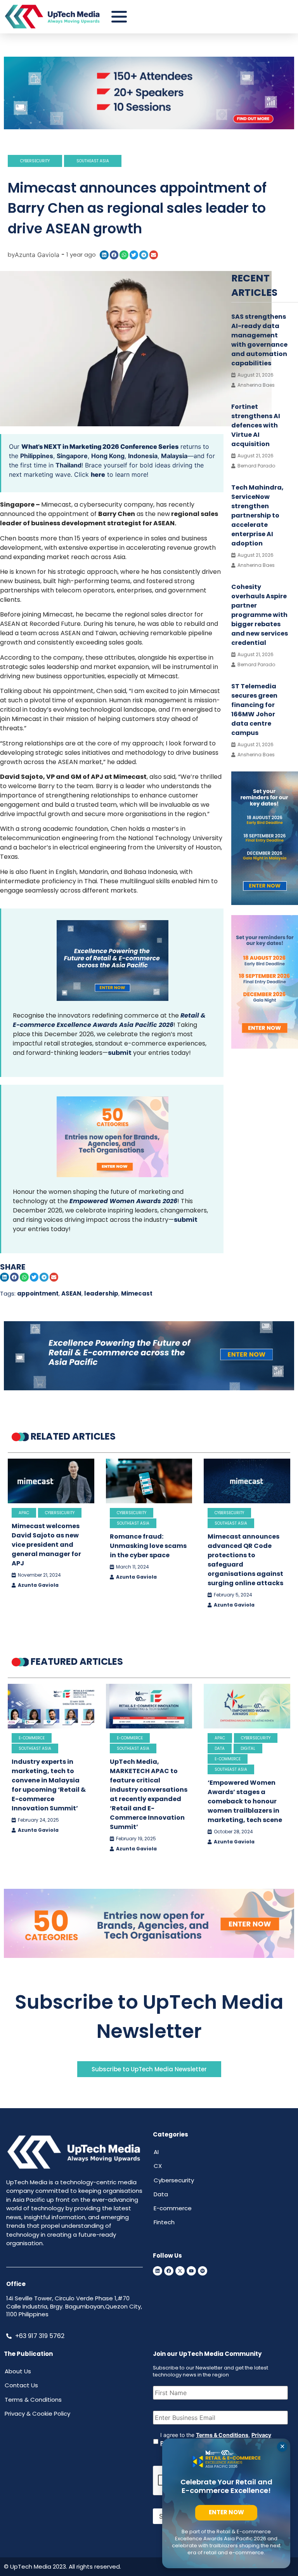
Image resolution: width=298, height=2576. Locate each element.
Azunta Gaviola (38, 1585)
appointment (38, 1293)
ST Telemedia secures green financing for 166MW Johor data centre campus (254, 710)
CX (158, 2166)
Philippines (37, 456)
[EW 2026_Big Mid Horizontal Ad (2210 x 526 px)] (149, 1956)
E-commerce (32, 1738)
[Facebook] (169, 2271)
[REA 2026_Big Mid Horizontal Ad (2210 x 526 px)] (149, 1388)
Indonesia (143, 456)
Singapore (72, 456)
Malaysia (174, 456)
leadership (101, 1293)
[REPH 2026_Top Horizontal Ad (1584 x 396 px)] (149, 127)
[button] (104, 255)
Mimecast (137, 1293)
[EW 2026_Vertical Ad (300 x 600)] (265, 1046)
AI (156, 2152)
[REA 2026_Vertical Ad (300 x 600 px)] (265, 903)
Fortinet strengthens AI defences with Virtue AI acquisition (256, 425)
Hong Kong (108, 456)
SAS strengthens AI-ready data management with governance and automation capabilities (259, 340)
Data (220, 1748)
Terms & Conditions (222, 2435)
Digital (248, 1748)
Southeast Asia (93, 161)
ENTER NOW (226, 2512)
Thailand (68, 465)
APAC (24, 1513)
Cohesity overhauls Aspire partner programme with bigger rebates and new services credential (260, 615)
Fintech (164, 2222)
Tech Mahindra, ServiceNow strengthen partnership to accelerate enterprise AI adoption (257, 515)
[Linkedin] (158, 2271)
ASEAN (71, 1293)
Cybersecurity (35, 161)
